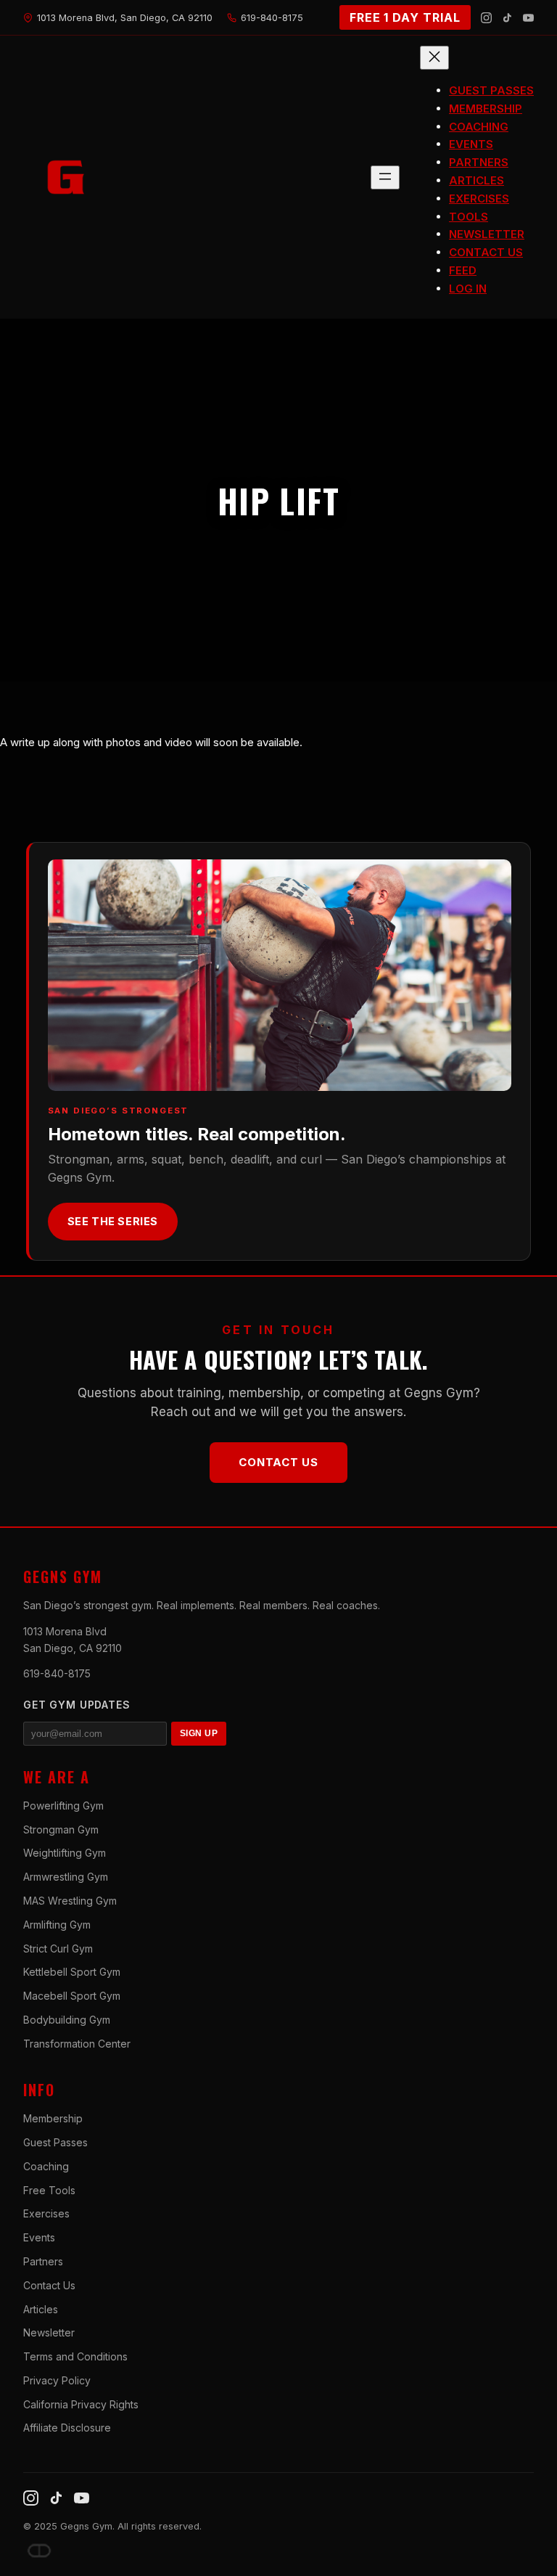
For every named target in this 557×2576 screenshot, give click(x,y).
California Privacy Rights (81, 2404)
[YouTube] (528, 18)
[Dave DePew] (39, 2551)
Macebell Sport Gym (72, 1996)
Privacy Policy (57, 2380)
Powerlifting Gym (63, 1806)
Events (39, 2237)
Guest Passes (55, 2142)
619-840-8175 (57, 1673)
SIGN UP (199, 1733)
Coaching (46, 2166)
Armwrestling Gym (66, 1877)
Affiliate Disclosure (67, 2428)
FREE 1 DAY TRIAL (405, 17)
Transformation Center (77, 2044)
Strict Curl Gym (58, 1949)
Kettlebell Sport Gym (72, 1972)
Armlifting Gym (57, 1925)
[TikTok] (507, 18)
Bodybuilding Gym (67, 2020)
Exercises (46, 2213)
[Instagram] (486, 18)
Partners (43, 2261)
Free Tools (49, 2190)
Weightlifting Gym (65, 1853)
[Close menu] (434, 58)
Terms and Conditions (75, 2356)
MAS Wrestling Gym (70, 1901)
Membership (53, 2118)
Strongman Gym (61, 1829)
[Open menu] (385, 177)
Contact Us (278, 1462)
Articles (41, 2309)
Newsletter (49, 2332)
